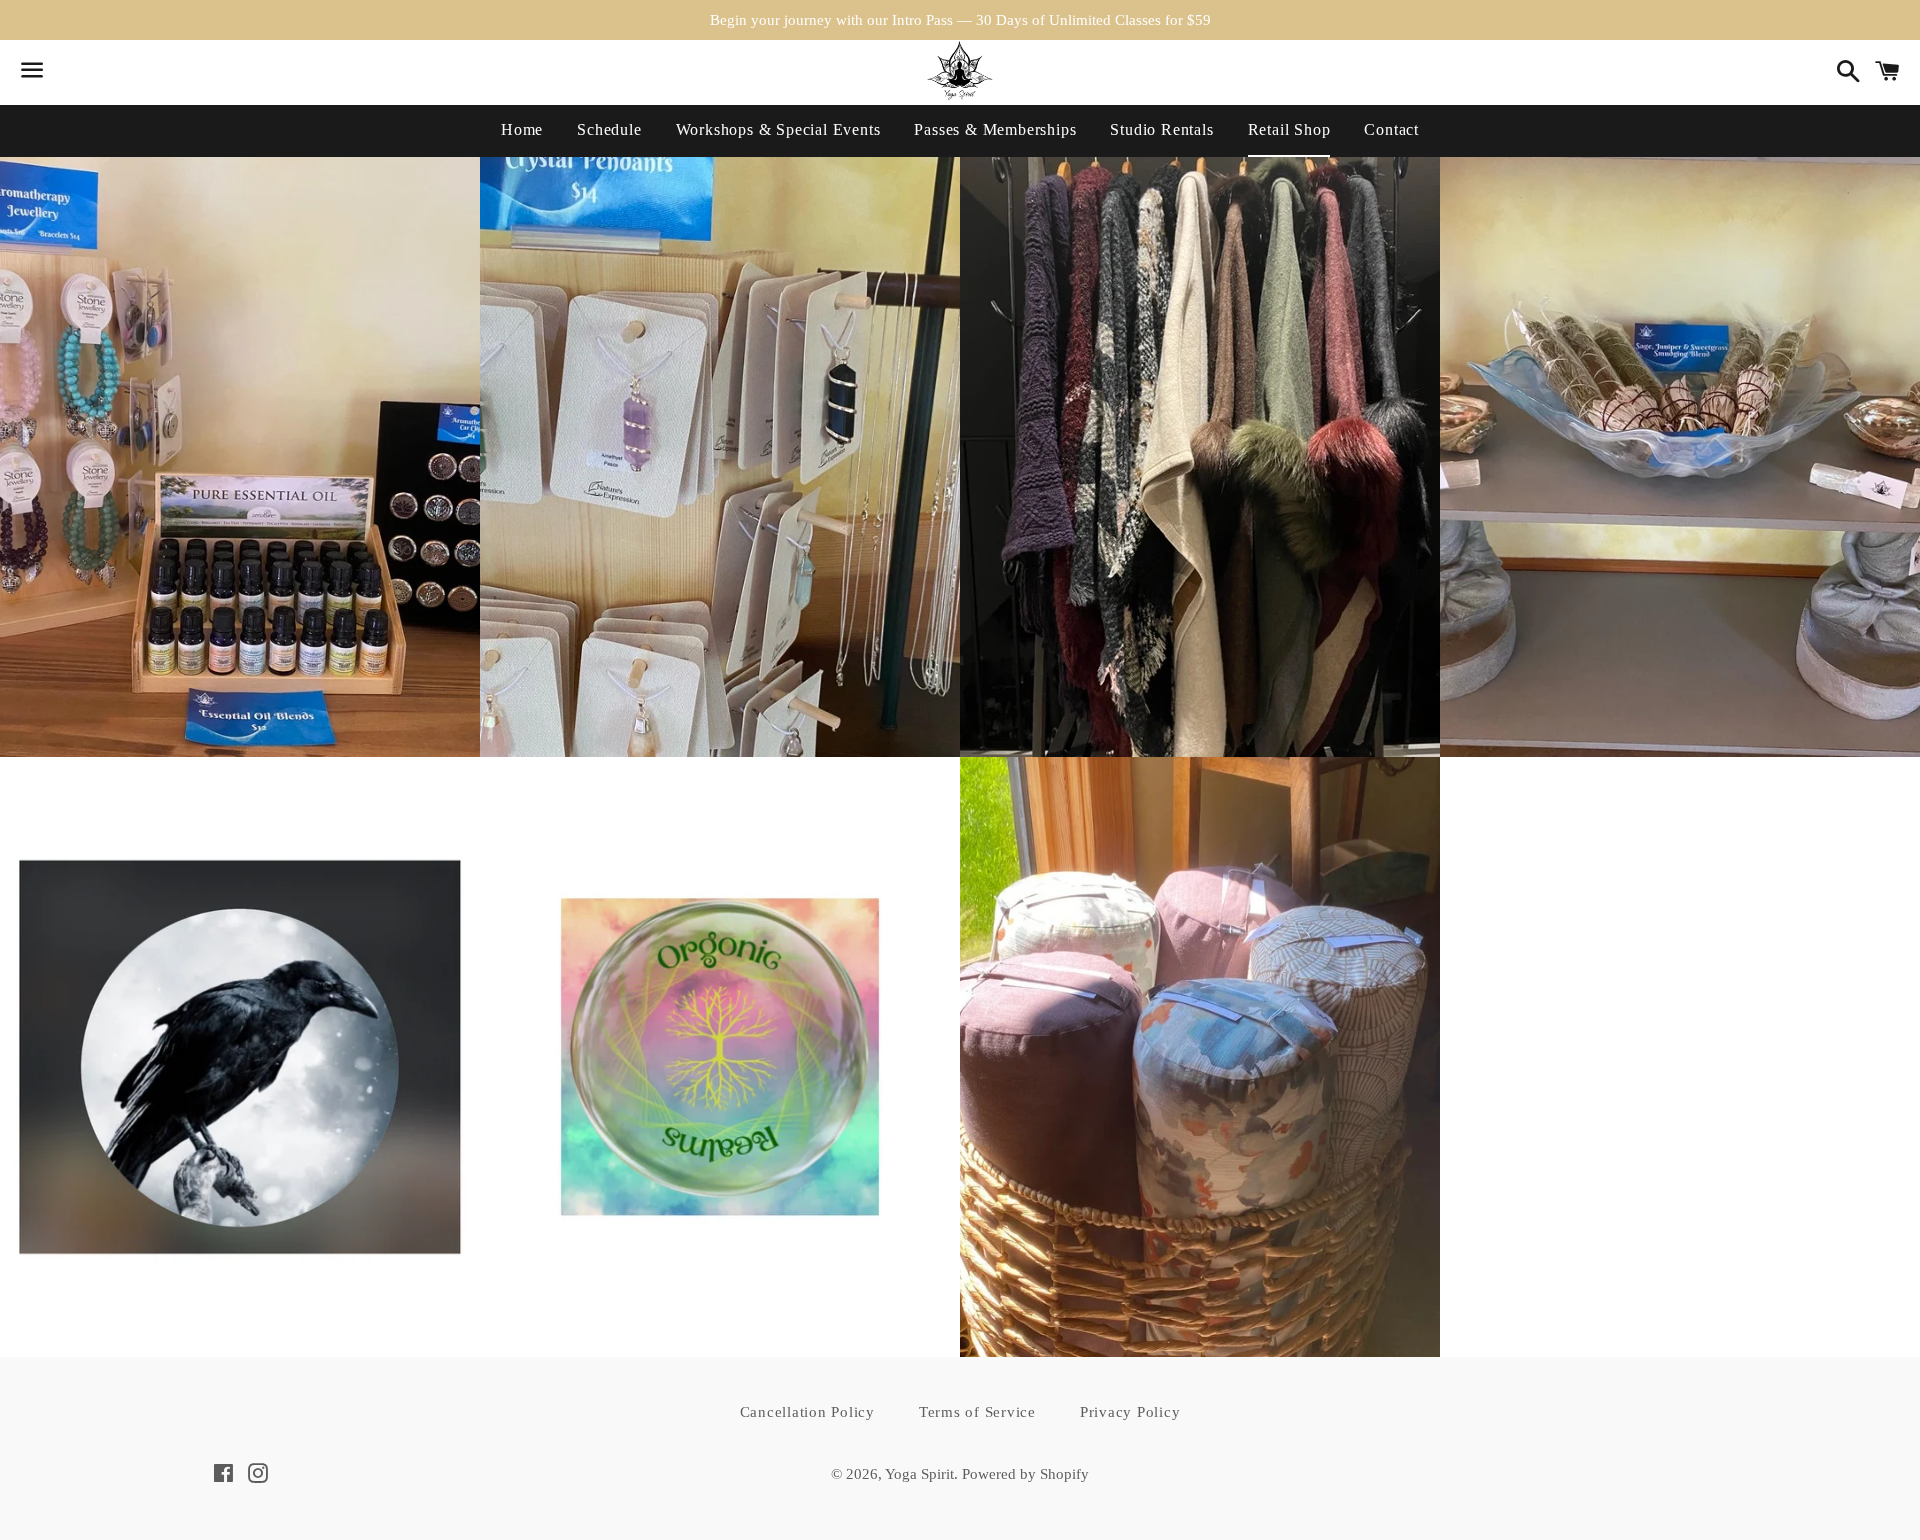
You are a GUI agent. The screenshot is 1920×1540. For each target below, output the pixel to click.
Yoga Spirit (919, 1474)
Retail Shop (1289, 129)
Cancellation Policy (807, 1412)
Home (522, 129)
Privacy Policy (1130, 1412)
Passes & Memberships (995, 129)
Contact (1391, 129)
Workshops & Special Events (778, 129)
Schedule (609, 129)
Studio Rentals (1161, 129)
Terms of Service (977, 1412)
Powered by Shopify (1025, 1474)
